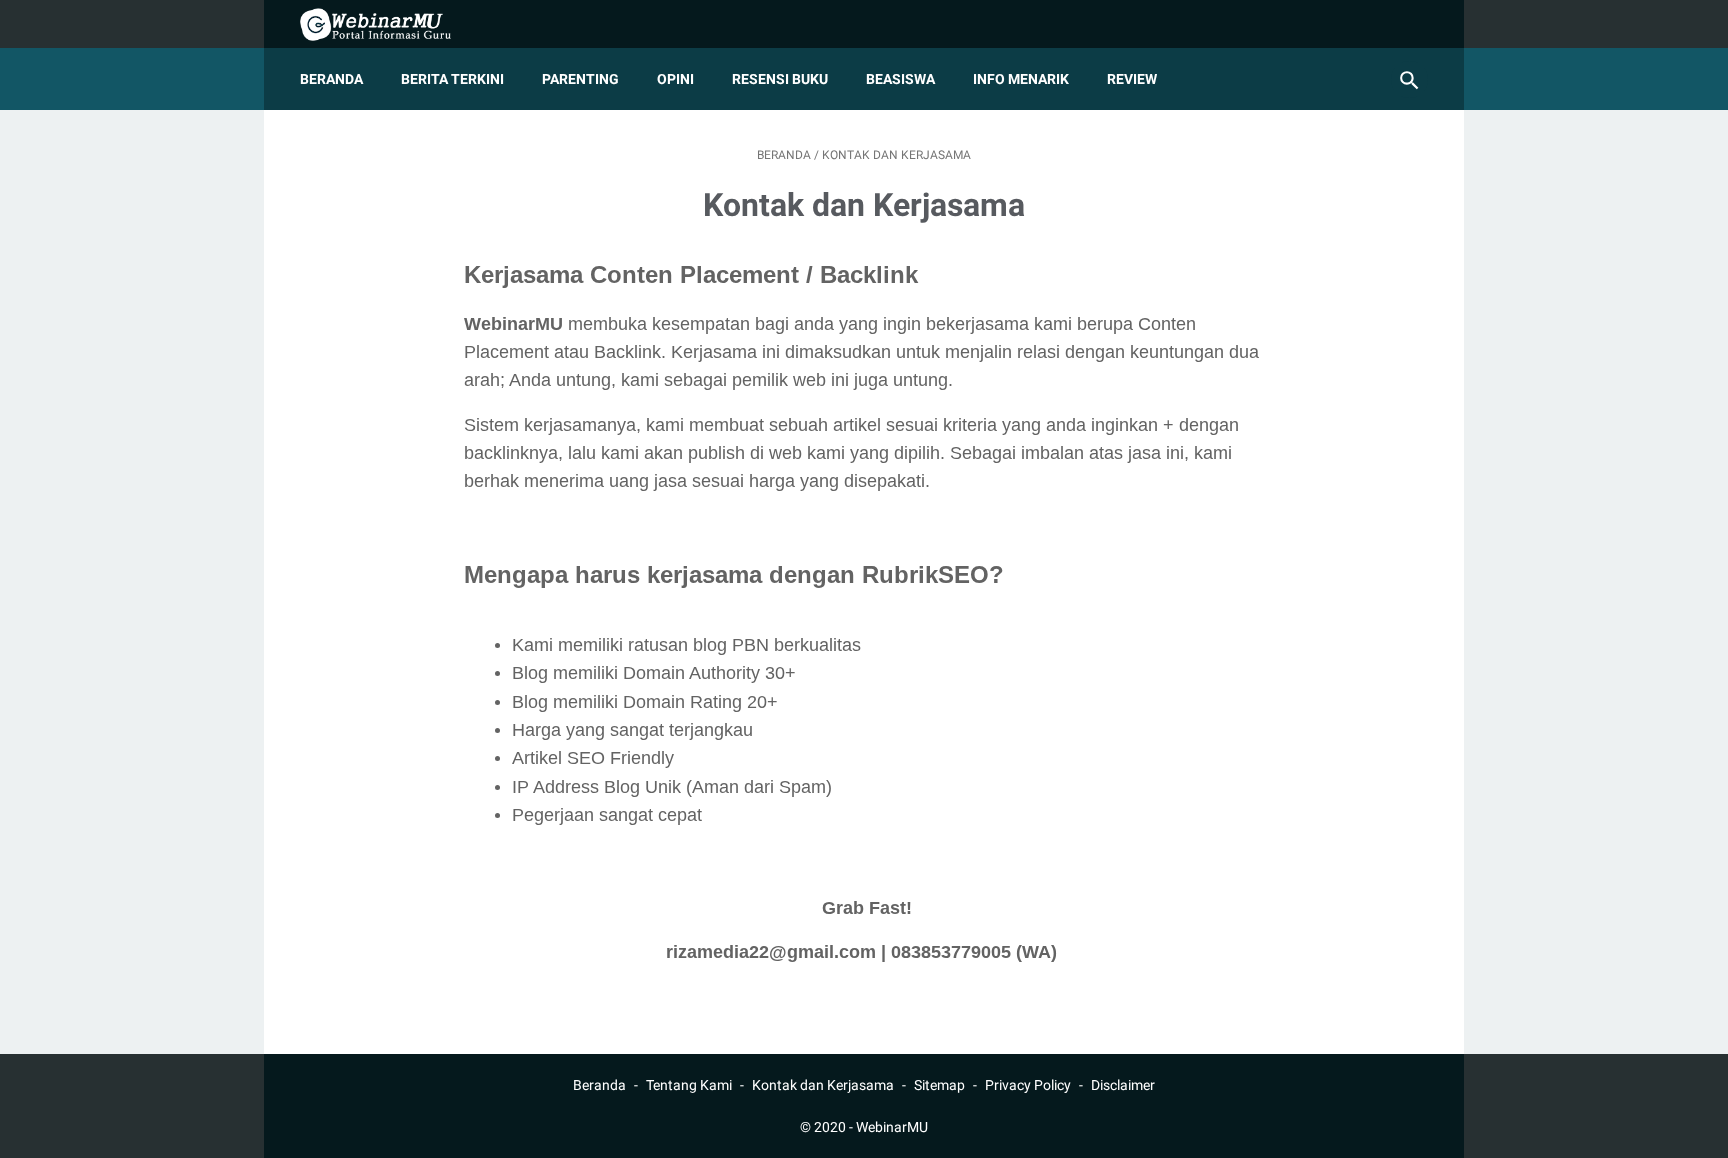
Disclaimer (1123, 1085)
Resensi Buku (780, 79)
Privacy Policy (1028, 1085)
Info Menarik (1021, 79)
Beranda (331, 79)
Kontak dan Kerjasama (823, 1085)
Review (1132, 79)
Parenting (580, 79)
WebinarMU (892, 1127)
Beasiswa (900, 79)
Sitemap (939, 1085)
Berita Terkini (452, 79)
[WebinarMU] (389, 24)
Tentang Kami (689, 1085)
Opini (675, 79)
